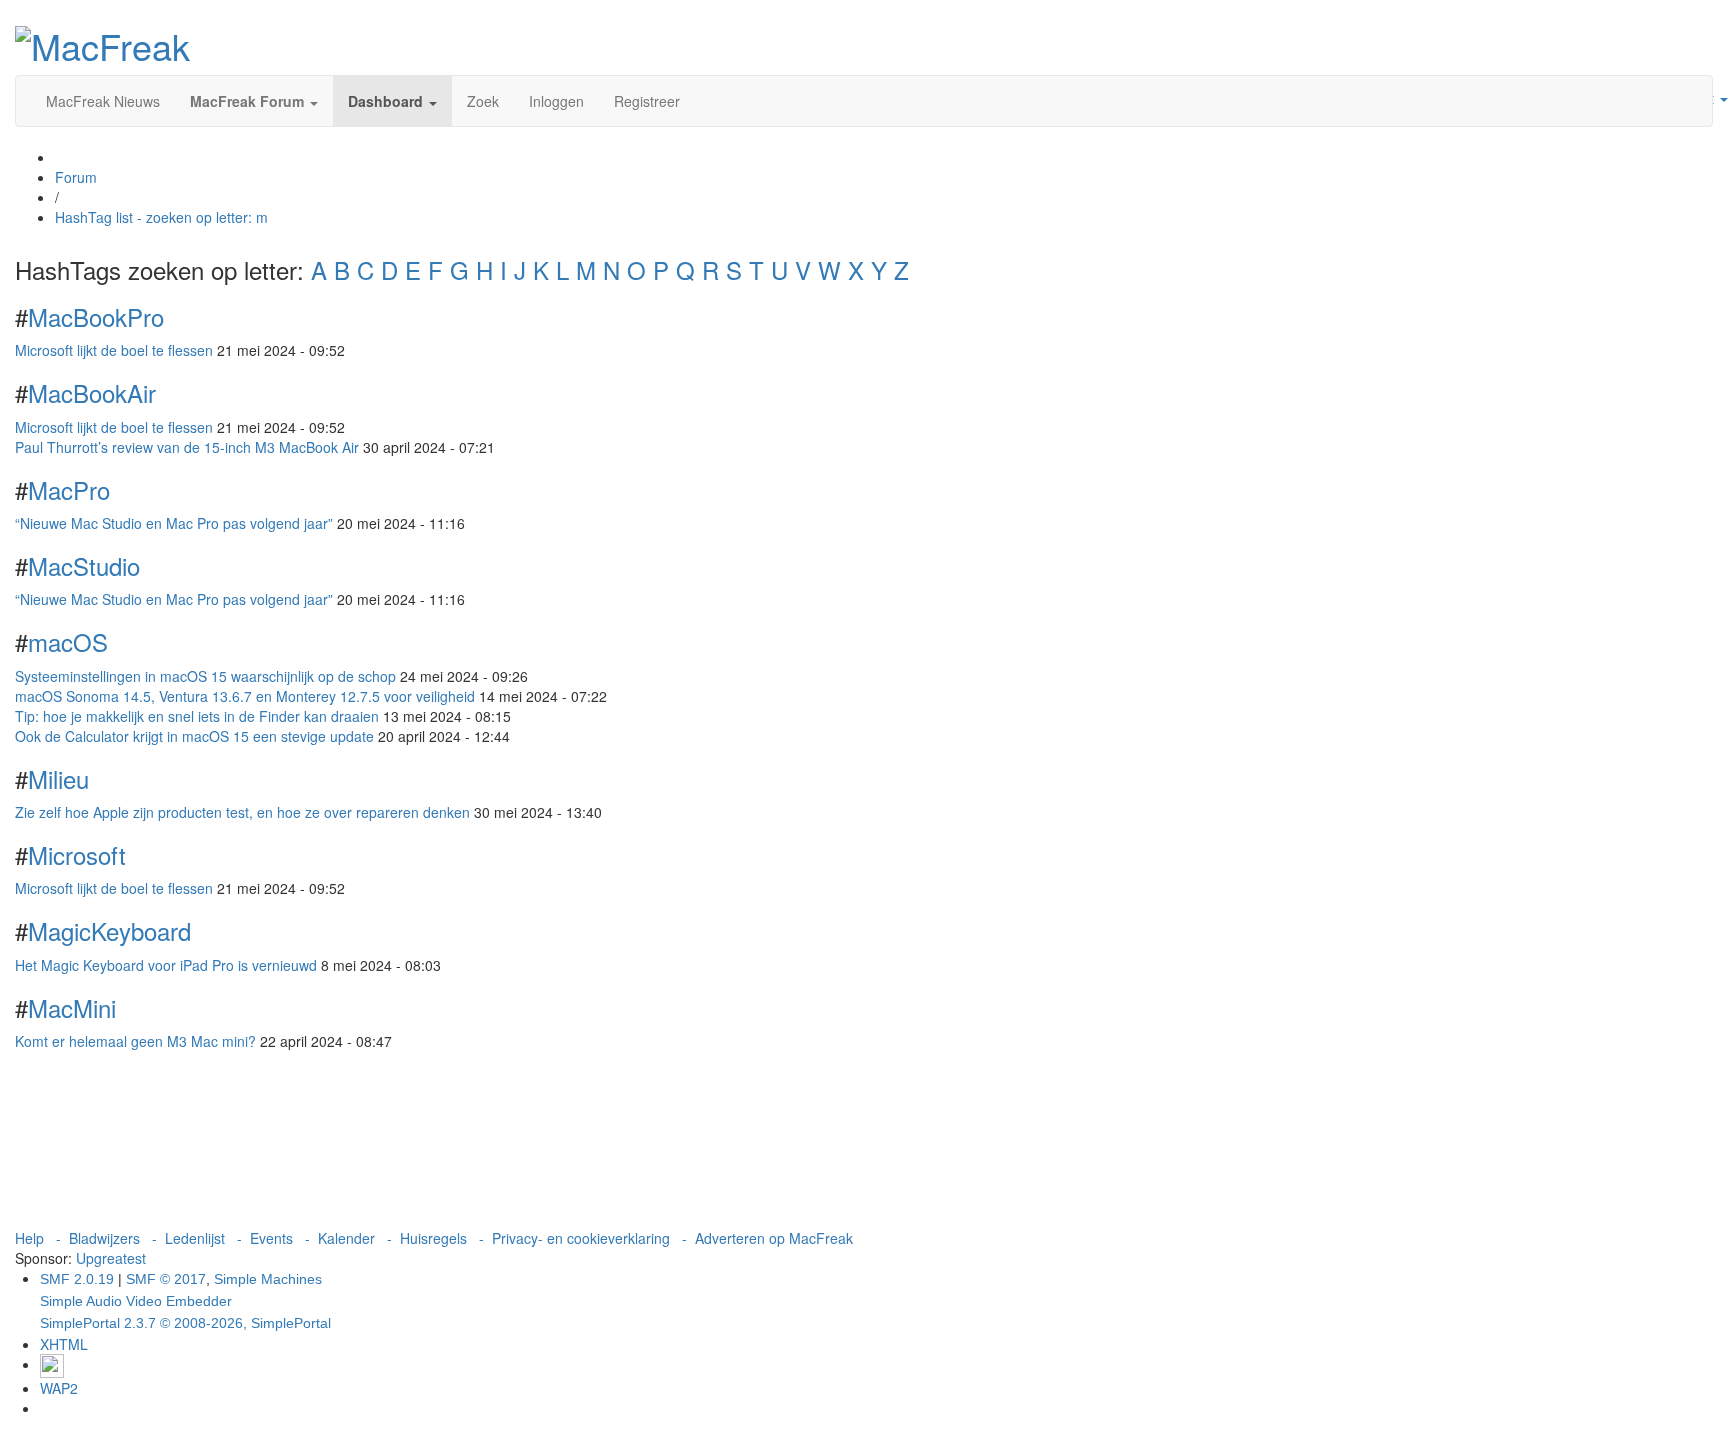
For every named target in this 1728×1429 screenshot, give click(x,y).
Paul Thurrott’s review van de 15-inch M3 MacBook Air (187, 447)
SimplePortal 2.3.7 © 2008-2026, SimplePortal (185, 1323)
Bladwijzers (104, 1238)
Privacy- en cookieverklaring (581, 1238)
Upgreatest (111, 1258)
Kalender (346, 1238)
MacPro (69, 489)
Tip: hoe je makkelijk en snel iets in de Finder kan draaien (197, 716)
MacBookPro (96, 316)
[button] (254, 101)
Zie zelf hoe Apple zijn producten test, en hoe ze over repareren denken (242, 812)
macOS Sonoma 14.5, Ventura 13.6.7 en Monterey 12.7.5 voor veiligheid (245, 696)
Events (271, 1238)
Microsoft (77, 854)
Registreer (647, 101)
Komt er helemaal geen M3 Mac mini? (135, 1041)
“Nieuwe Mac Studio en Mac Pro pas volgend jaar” (174, 523)
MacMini (72, 1007)
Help (29, 1238)
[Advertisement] (864, 1144)
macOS (68, 641)
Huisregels (433, 1238)
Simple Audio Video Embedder (136, 1301)
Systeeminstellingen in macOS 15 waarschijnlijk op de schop (205, 676)
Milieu (58, 778)
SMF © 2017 (166, 1279)
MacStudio (84, 565)
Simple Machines (268, 1279)
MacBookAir (92, 392)
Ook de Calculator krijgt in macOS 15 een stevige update (194, 736)
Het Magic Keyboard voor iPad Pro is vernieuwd (166, 965)
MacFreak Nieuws (103, 101)
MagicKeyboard (109, 930)
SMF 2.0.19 (77, 1279)
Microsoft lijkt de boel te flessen (114, 350)
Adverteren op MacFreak (774, 1238)
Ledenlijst (195, 1238)
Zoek (483, 101)
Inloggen (556, 101)
